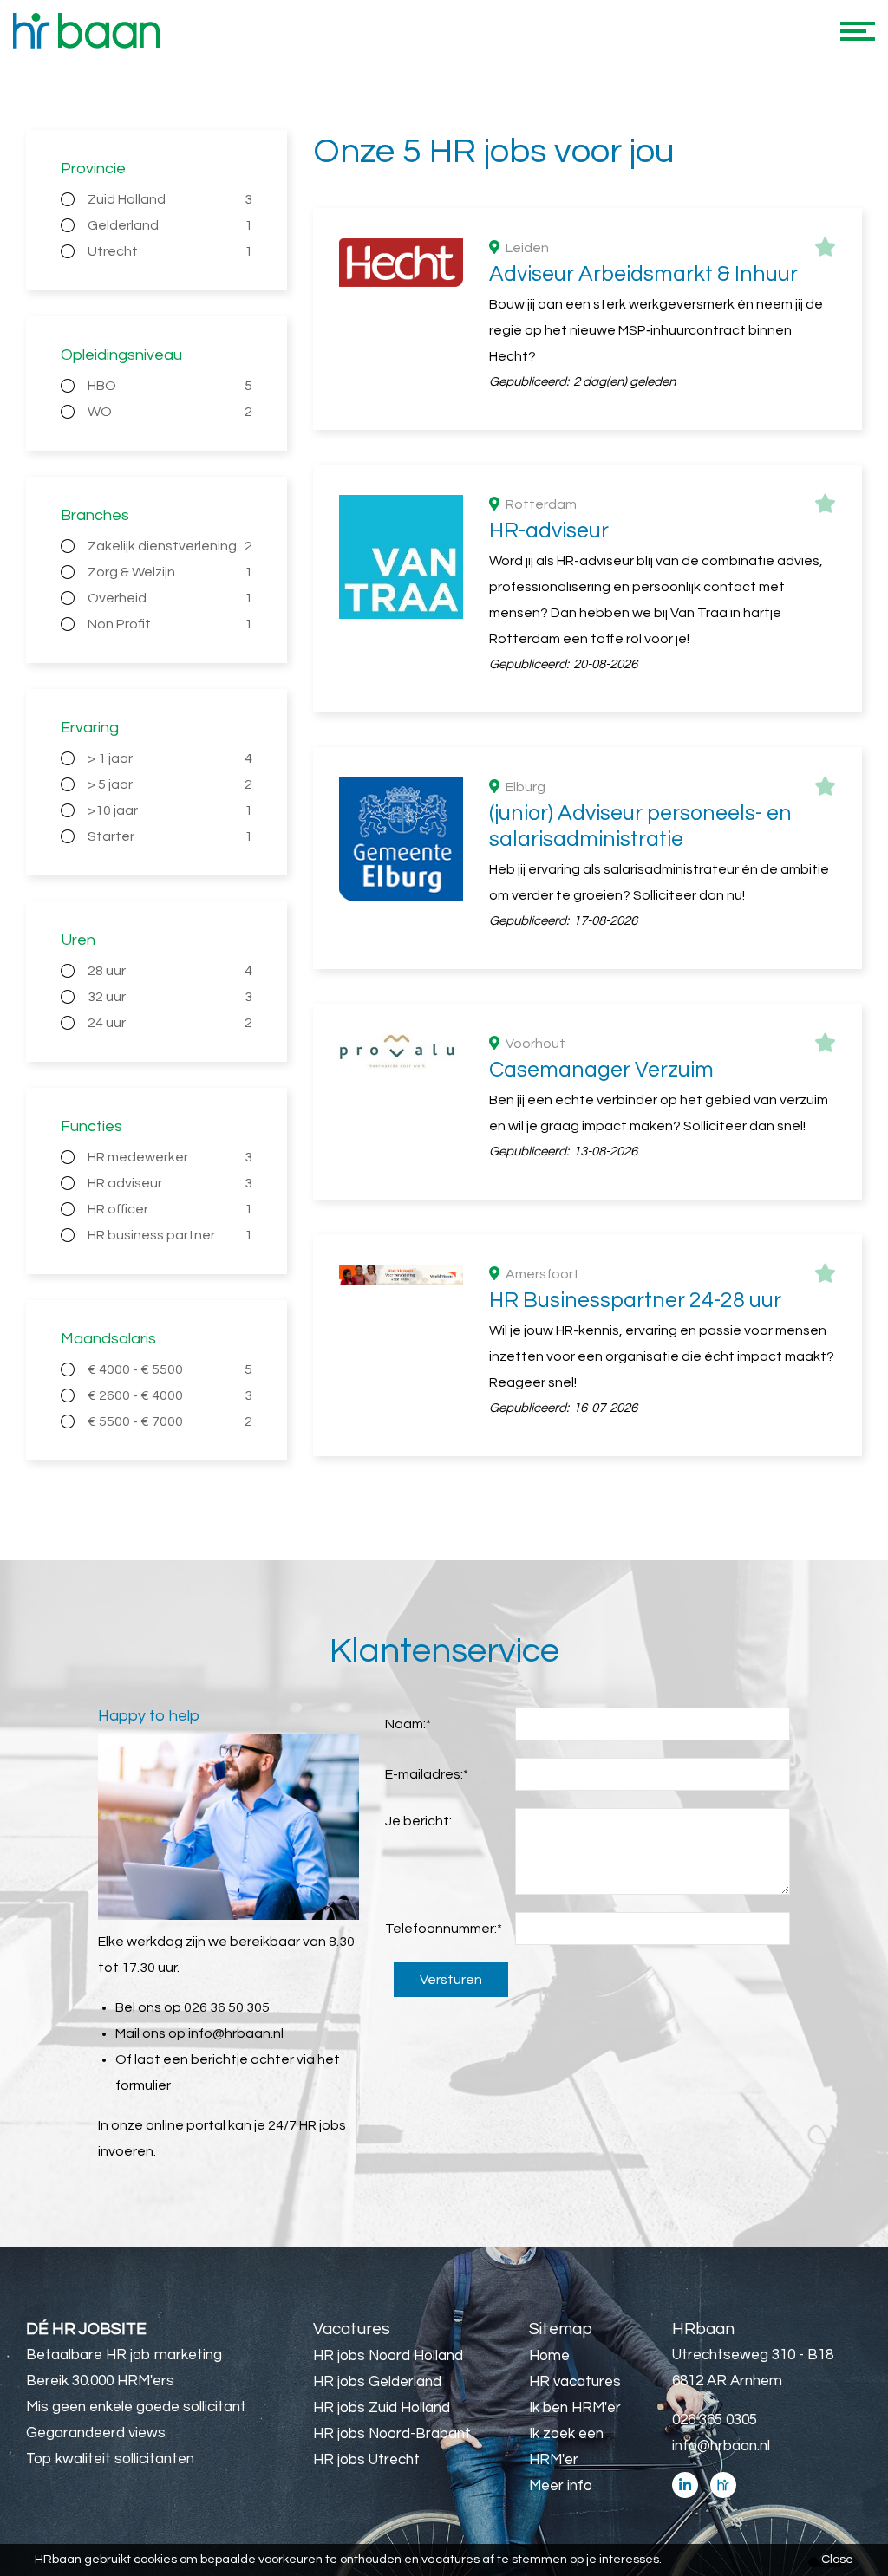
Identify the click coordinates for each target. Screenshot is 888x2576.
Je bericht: (418, 1821)
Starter (170, 836)
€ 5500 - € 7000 (170, 1421)
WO (170, 412)
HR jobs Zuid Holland (382, 2408)
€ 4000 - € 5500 (170, 1369)
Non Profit (170, 624)
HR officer (170, 1209)
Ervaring (90, 728)
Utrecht (170, 251)
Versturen (451, 1980)
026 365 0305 (715, 2420)
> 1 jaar (170, 758)
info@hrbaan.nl (236, 2033)
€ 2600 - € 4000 (170, 1395)
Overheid (170, 598)
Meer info (561, 2486)
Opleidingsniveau (121, 355)
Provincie (93, 169)
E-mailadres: (427, 1774)
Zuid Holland (170, 199)
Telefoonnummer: (444, 1929)
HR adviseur (170, 1183)
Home (549, 2356)
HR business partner (170, 1235)
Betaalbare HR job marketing (124, 2355)
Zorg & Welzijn (170, 572)
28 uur (170, 971)
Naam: (408, 1724)
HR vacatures (575, 2382)
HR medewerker (170, 1157)
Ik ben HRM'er (575, 2408)
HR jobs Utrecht (366, 2460)
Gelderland (170, 225)
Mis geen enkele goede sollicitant (136, 2407)
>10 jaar (170, 810)
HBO (170, 386)
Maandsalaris (108, 1339)
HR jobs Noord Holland (388, 2356)
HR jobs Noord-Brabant (392, 2434)
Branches (95, 515)
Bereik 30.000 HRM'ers (100, 2381)
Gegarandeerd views (96, 2433)
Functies (91, 1126)
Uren (78, 940)
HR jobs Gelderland (377, 2382)
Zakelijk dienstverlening (170, 546)
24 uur (170, 1023)
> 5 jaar (170, 784)
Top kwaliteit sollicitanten (110, 2459)
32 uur (170, 997)
